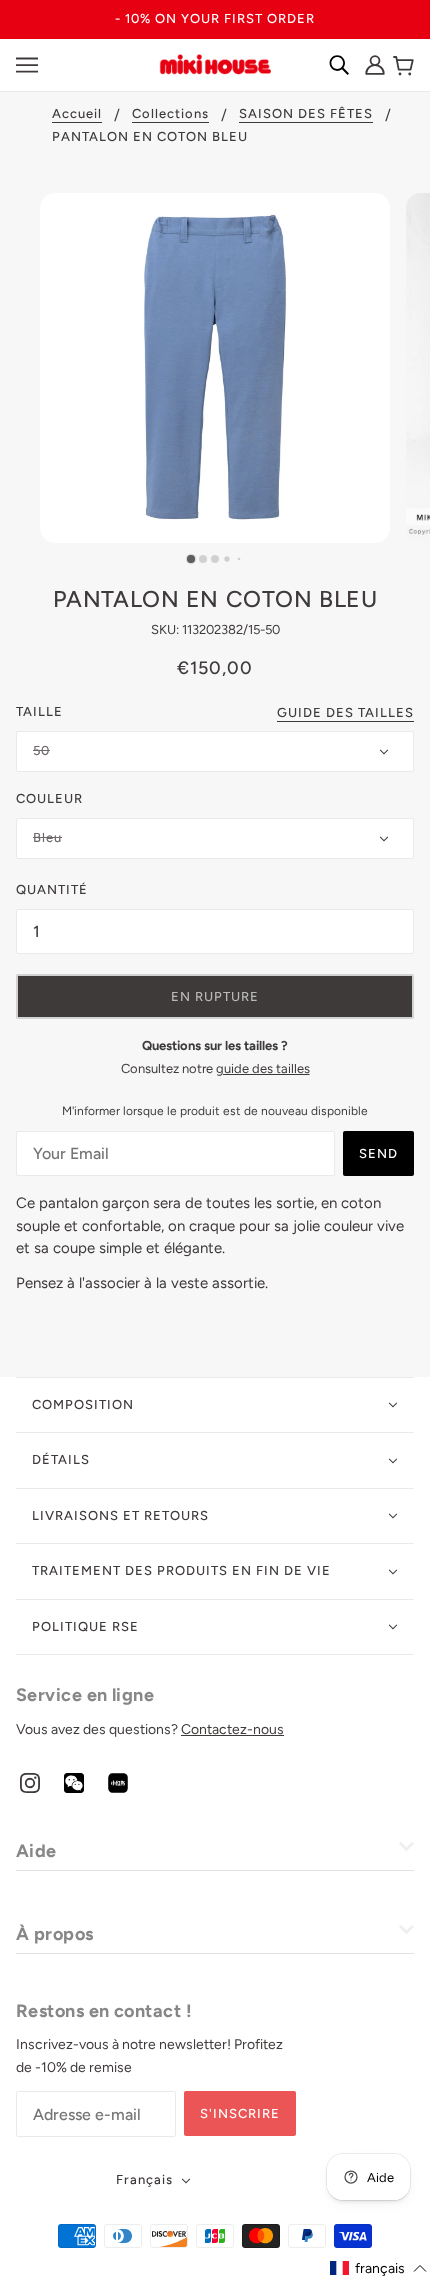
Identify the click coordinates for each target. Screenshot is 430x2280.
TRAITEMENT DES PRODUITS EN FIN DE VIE (181, 1570)
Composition (83, 1404)
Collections (170, 114)
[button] (379, 2268)
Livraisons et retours (120, 1515)
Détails (61, 1459)
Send (378, 1153)
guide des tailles (263, 1068)
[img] (30, 1782)
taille (39, 711)
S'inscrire (240, 2113)
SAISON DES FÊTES (306, 114)
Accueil (77, 114)
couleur (49, 798)
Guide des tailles (345, 713)
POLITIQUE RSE (85, 1626)
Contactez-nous (232, 1729)
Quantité (52, 889)
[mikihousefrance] (215, 63)
